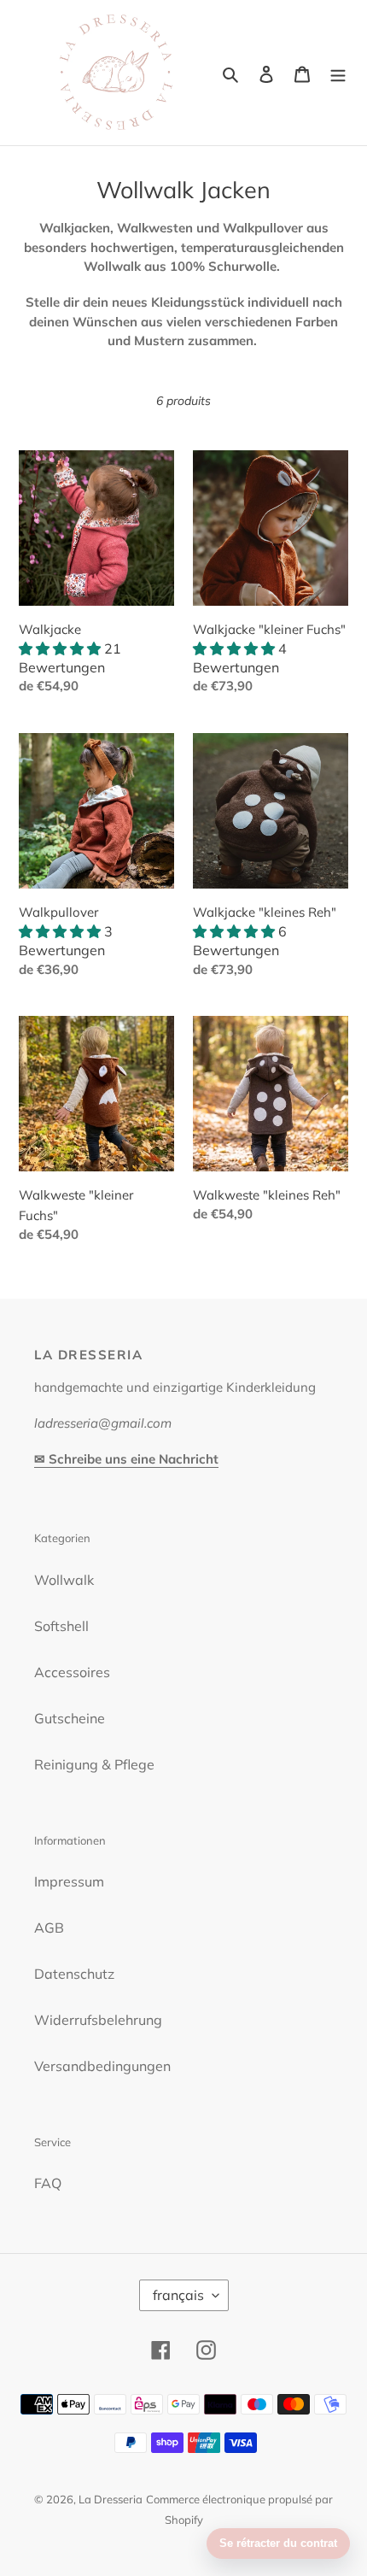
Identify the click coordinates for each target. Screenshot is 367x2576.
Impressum (69, 1881)
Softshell (61, 1626)
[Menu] (338, 73)
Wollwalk (64, 1580)
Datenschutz (74, 1974)
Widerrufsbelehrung (98, 2020)
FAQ (48, 2183)
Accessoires (72, 1672)
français (178, 2295)
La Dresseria (111, 2499)
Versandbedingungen (102, 2066)
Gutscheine (70, 1718)
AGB (49, 1928)
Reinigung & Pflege (94, 1764)
